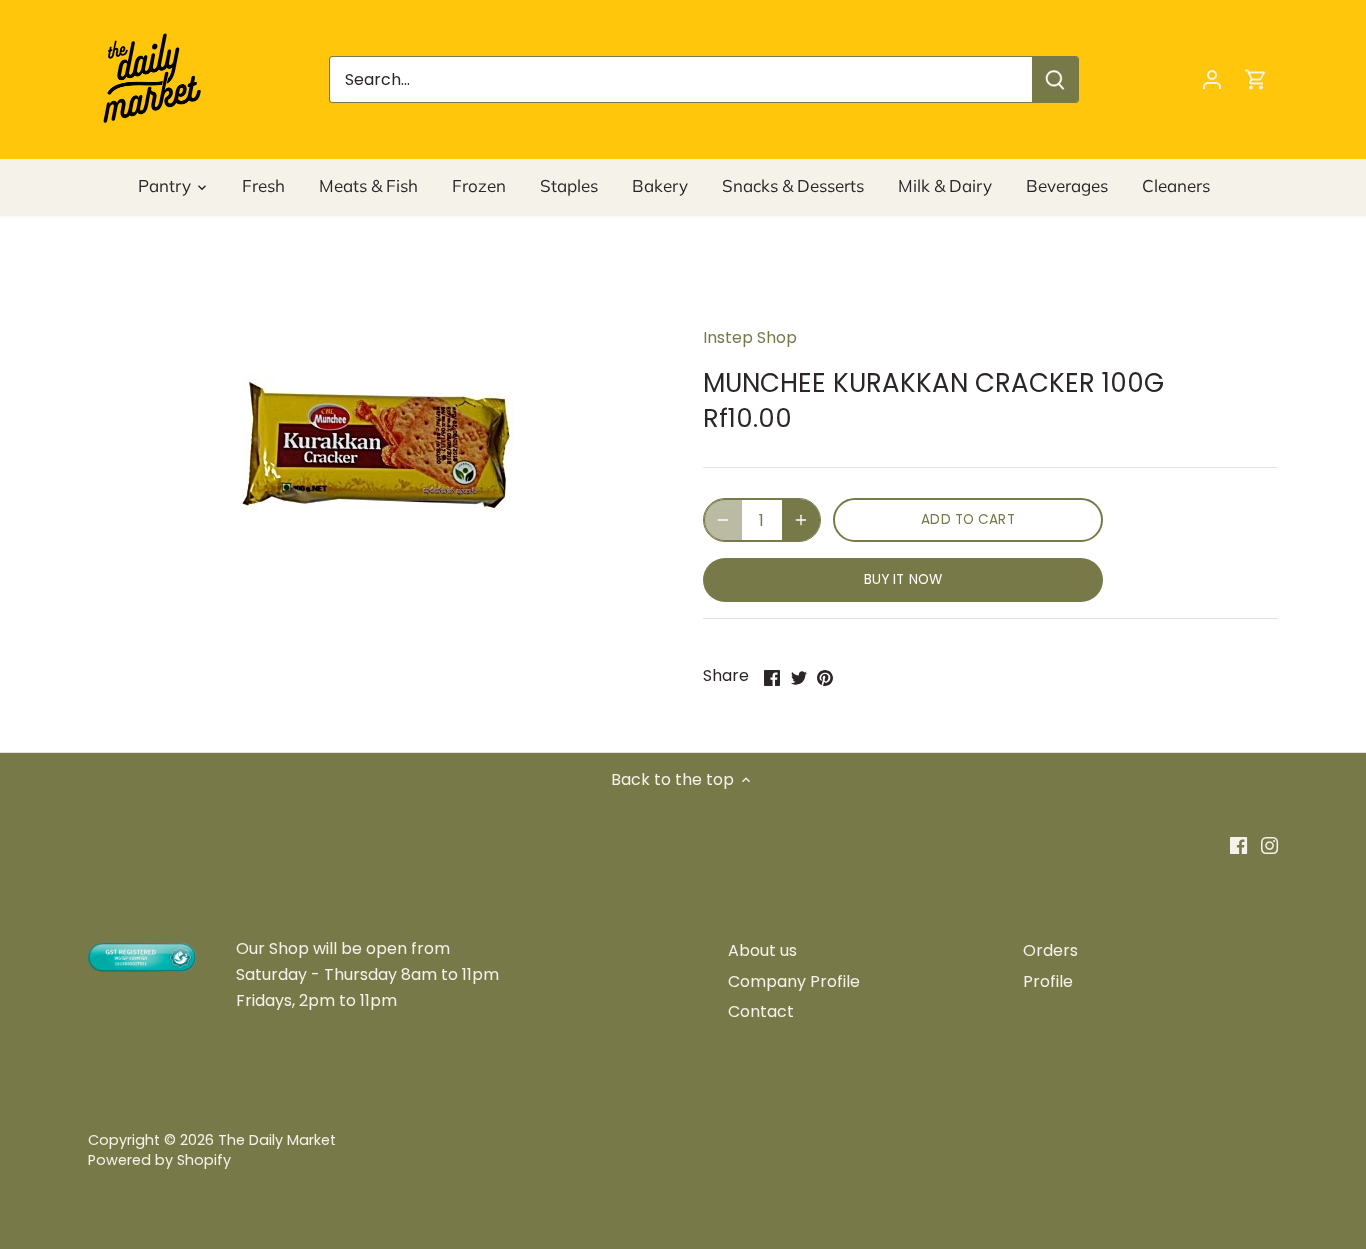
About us (762, 950)
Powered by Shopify (159, 1160)
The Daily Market (277, 1140)
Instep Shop (750, 337)
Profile (1048, 981)
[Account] (1212, 79)
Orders (1050, 950)
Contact (761, 1011)
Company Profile (794, 981)
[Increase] (801, 520)
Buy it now (903, 579)
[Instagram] (1269, 845)
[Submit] (1055, 79)
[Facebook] (1238, 845)
